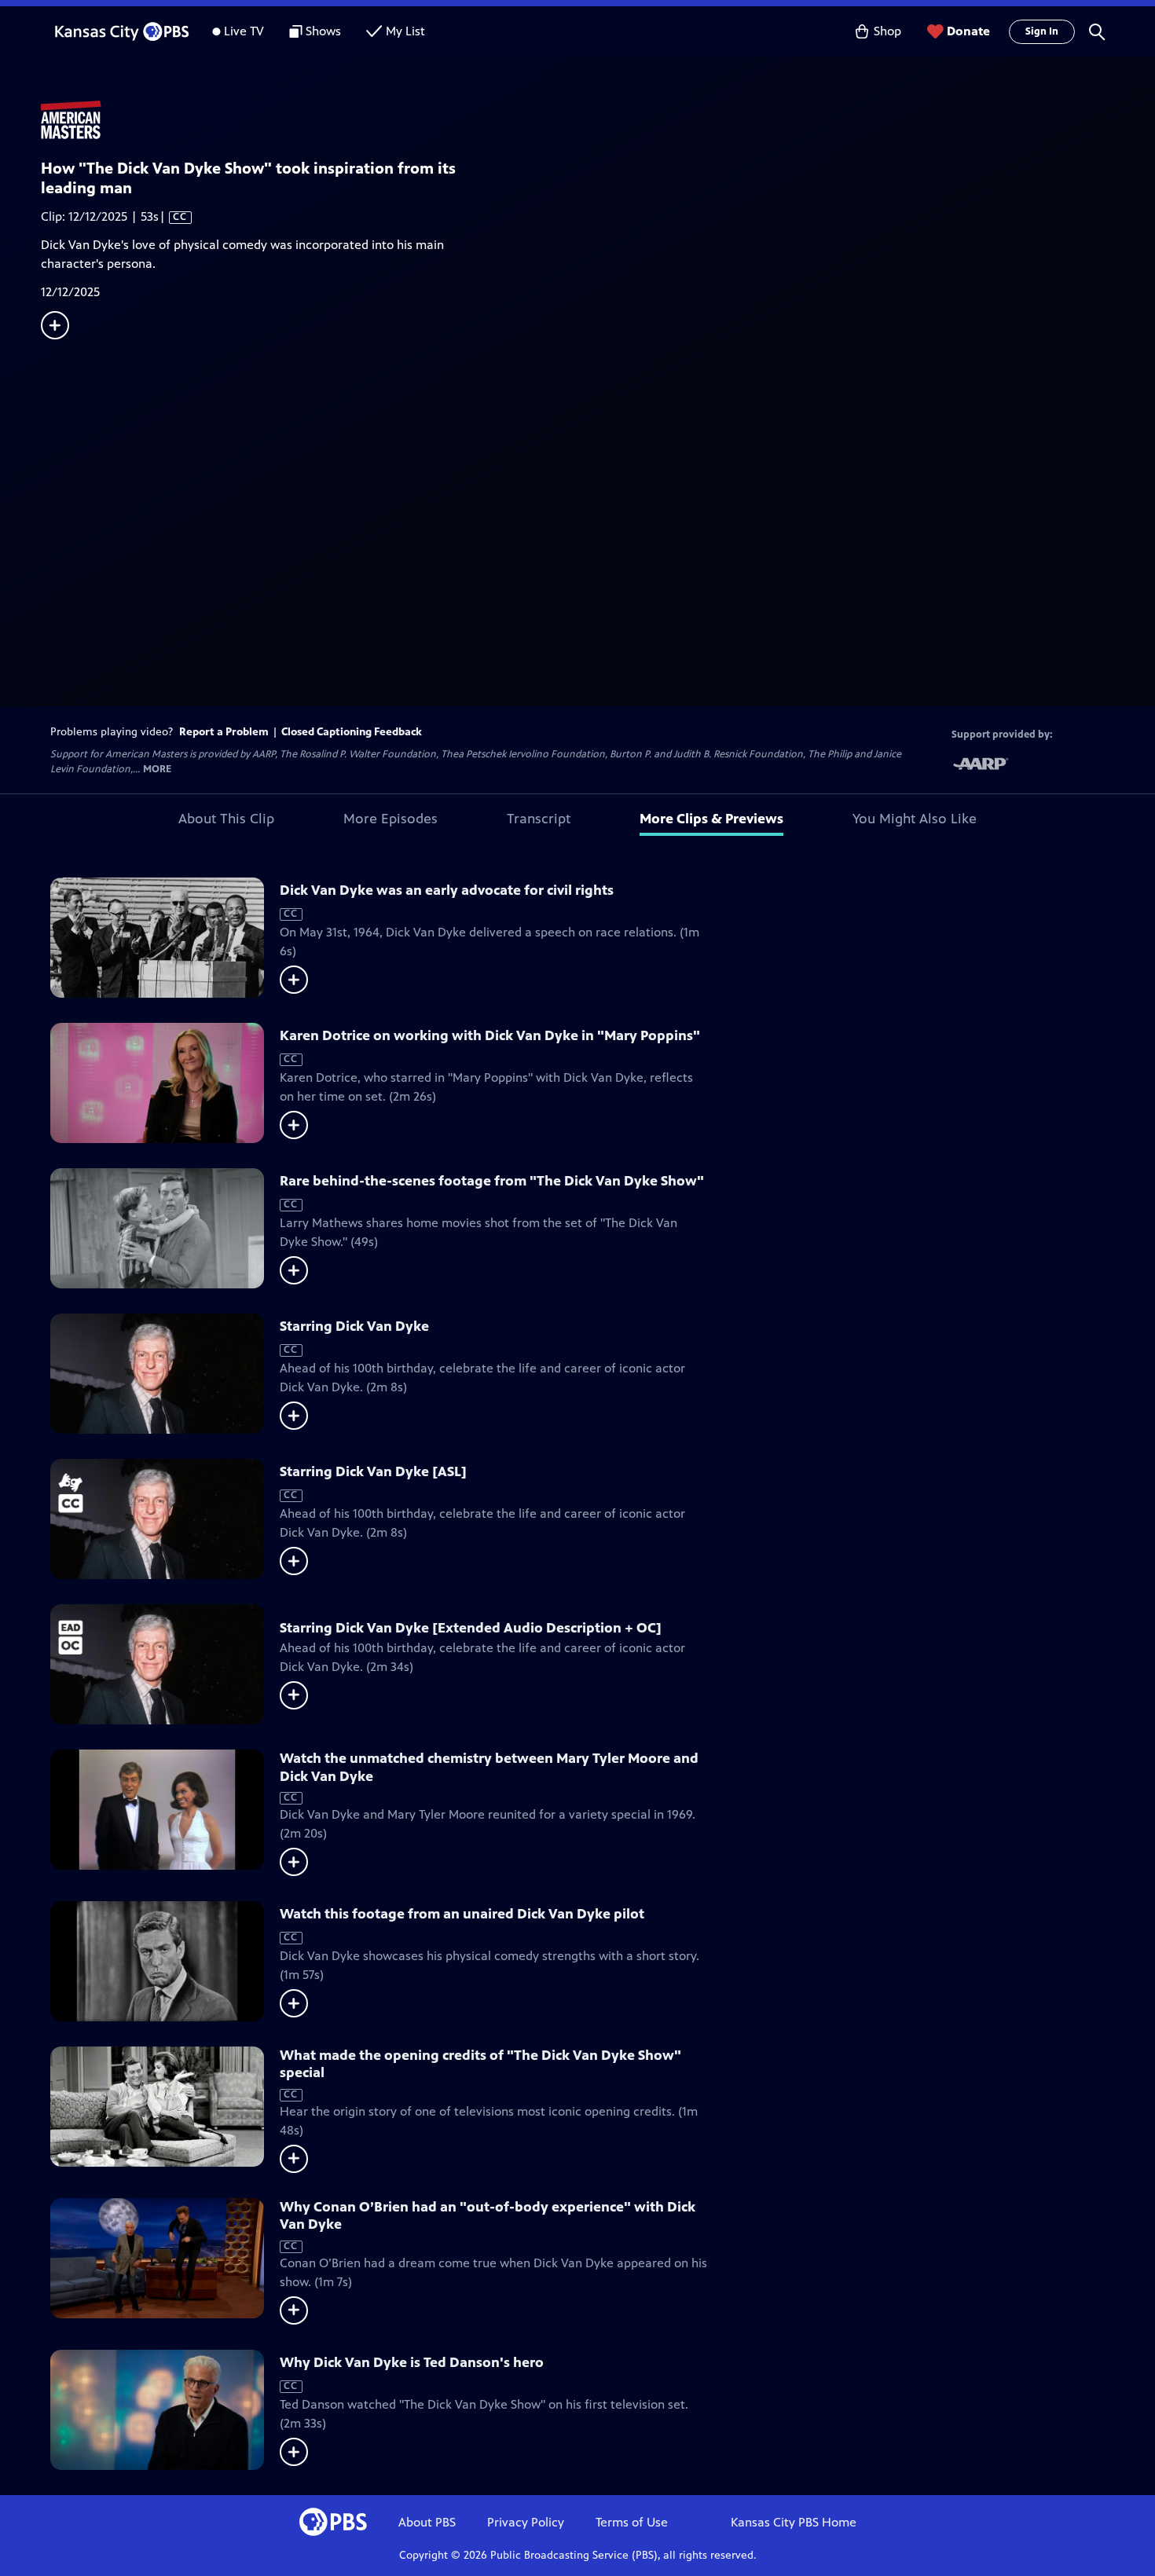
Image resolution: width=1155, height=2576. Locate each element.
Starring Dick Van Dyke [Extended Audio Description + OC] (471, 1628)
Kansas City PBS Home (794, 2522)
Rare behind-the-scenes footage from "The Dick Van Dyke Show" (492, 1181)
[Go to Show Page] (598, 120)
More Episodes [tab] (390, 819)
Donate (968, 31)
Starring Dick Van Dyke (354, 1326)
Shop (887, 31)
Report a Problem (224, 732)
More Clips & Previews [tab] (711, 819)
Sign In (1042, 31)
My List (405, 31)
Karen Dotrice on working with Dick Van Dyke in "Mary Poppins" (490, 1035)
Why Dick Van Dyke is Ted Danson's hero (412, 2362)
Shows (323, 31)
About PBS (427, 2522)
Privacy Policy (526, 2522)
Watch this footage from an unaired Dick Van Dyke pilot (462, 1914)
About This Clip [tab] (226, 819)
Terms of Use (632, 2522)
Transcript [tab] (539, 819)
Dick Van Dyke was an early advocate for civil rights (447, 890)
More (157, 770)
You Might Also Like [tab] (915, 819)
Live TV (244, 31)
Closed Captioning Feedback (352, 732)
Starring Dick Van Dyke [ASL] (373, 1471)
